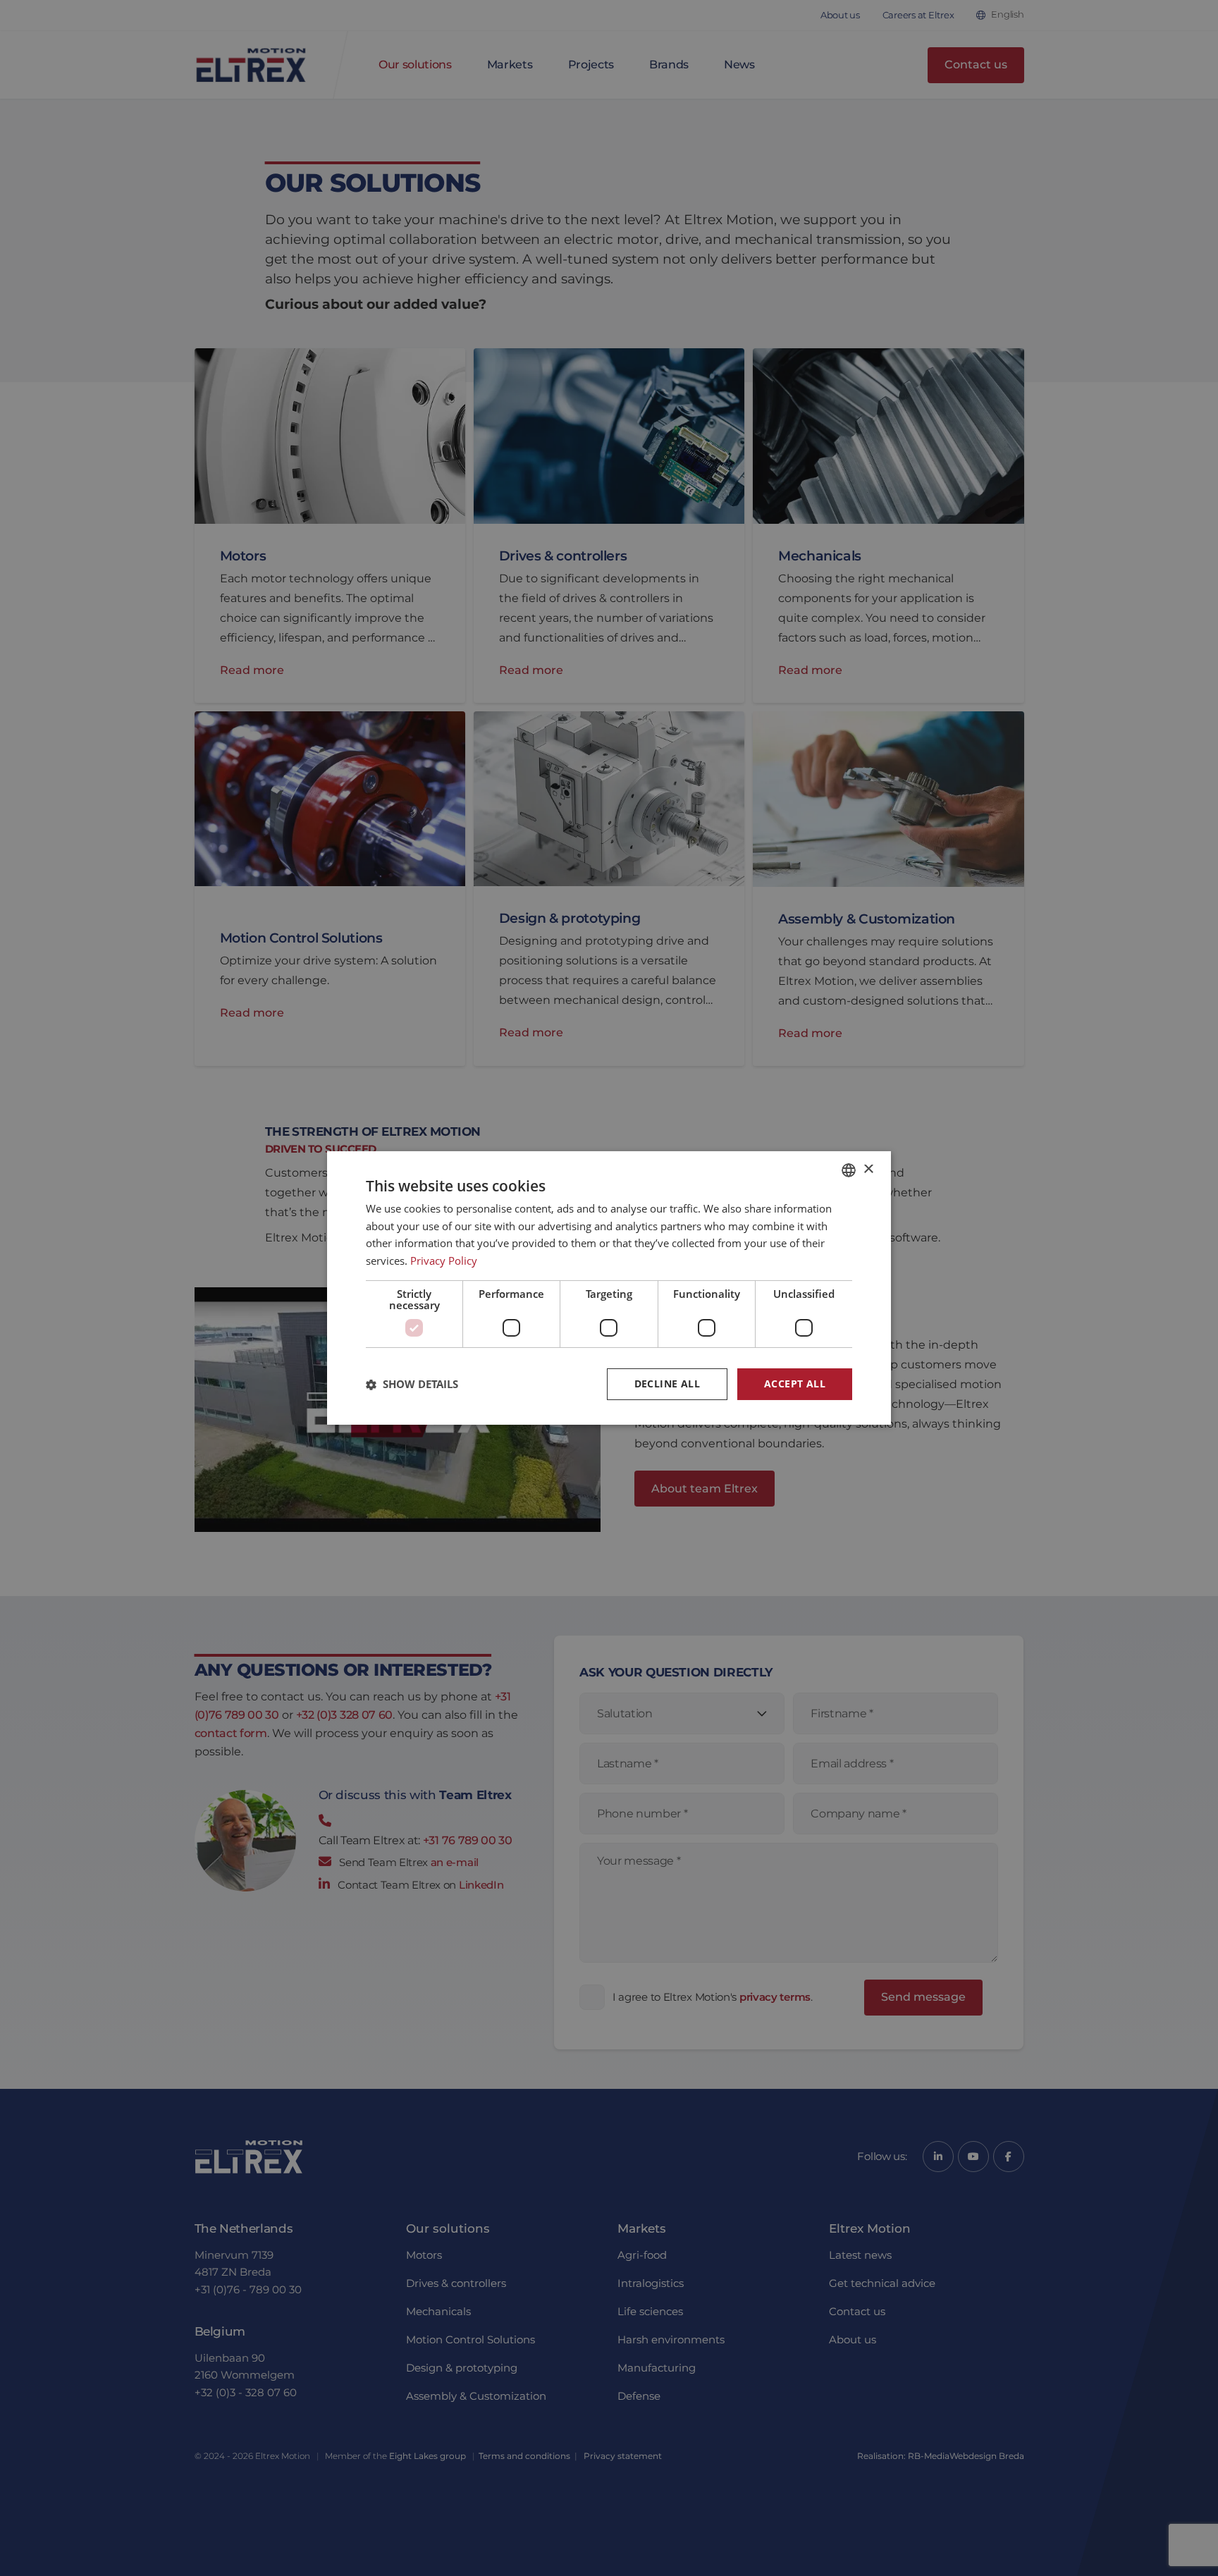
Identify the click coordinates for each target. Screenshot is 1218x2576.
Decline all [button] (667, 1384)
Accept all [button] (795, 1384)
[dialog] (609, 1288)
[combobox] (849, 1170)
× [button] (868, 1169)
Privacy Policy (444, 1261)
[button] (412, 1385)
